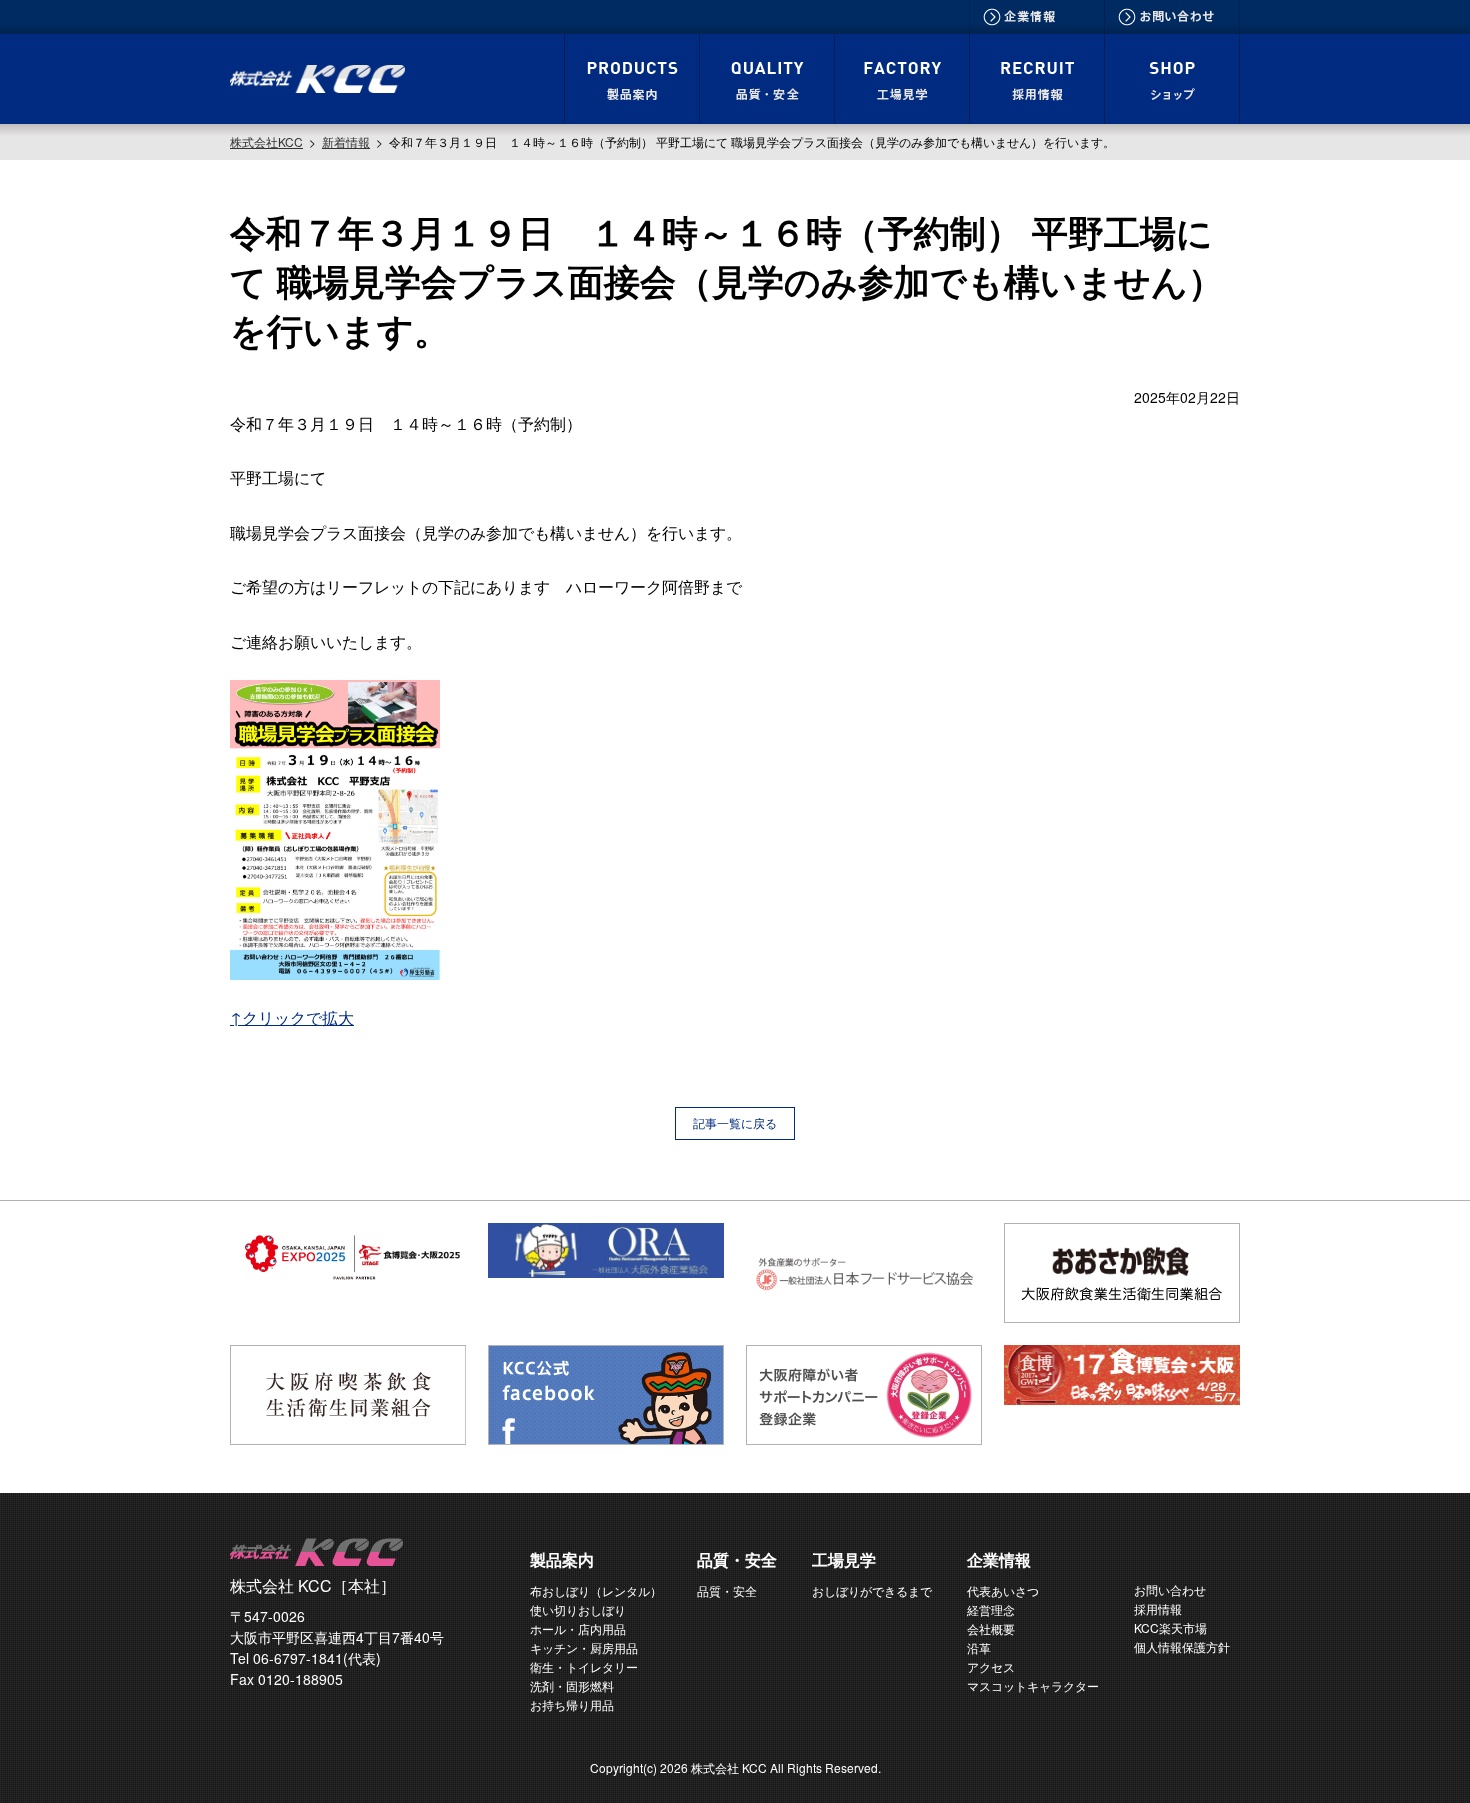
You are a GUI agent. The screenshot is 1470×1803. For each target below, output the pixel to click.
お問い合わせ (1170, 1589)
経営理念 (991, 1609)
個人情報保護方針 (1182, 1646)
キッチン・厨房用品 (584, 1647)
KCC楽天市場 (1170, 1627)
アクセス (991, 1666)
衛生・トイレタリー (584, 1666)
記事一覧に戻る (735, 1122)
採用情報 (1158, 1608)
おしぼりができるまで (872, 1590)
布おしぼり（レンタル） (596, 1590)
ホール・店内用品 (578, 1628)
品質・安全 (727, 1590)
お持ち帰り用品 (572, 1704)
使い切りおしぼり (578, 1609)
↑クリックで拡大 (292, 1017)
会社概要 (991, 1628)
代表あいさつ (1003, 1590)
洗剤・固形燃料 (572, 1685)
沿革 (979, 1647)
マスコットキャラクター (1033, 1685)
